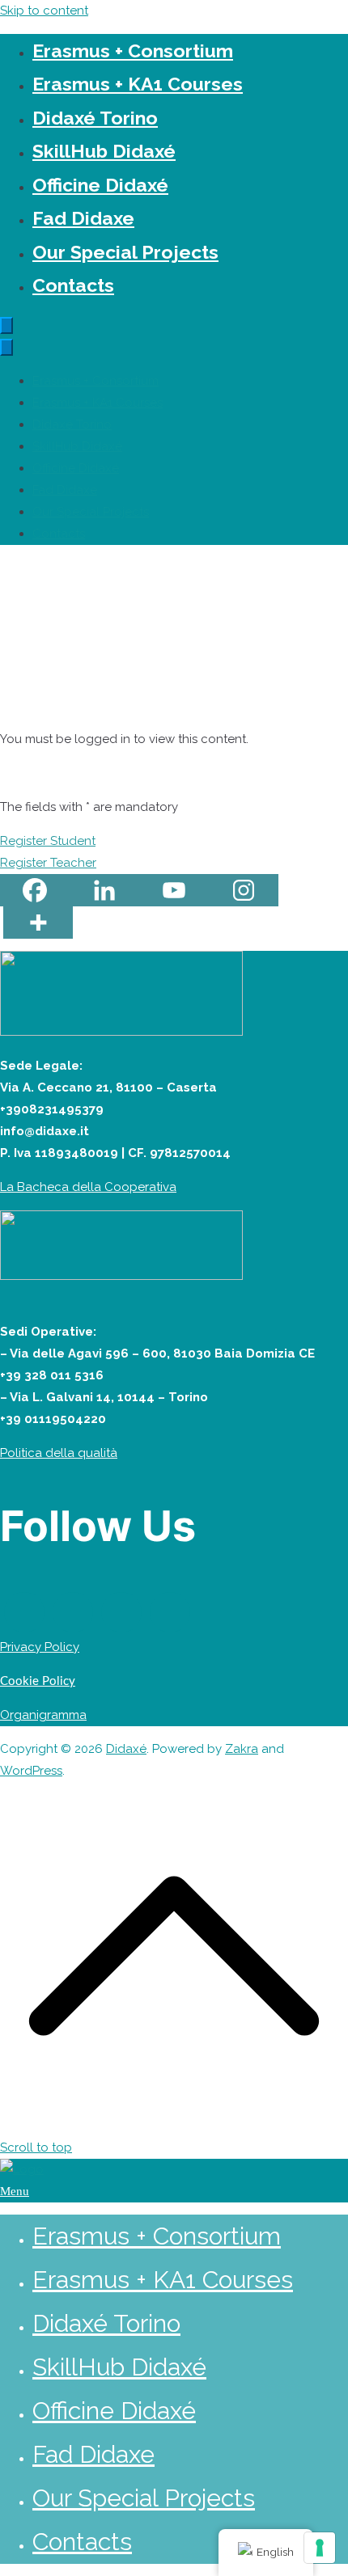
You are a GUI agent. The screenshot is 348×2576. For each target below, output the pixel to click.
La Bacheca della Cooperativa (88, 1187)
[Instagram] (244, 890)
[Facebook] (35, 890)
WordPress (31, 1771)
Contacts (73, 285)
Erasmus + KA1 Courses (138, 84)
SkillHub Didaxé (104, 151)
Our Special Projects (125, 252)
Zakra (242, 1749)
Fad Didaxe (83, 218)
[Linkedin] (104, 890)
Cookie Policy (38, 1681)
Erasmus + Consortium (133, 51)
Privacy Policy (40, 1647)
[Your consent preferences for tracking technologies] (320, 2548)
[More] (38, 923)
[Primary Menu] (6, 325)
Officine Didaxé (100, 185)
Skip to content (44, 11)
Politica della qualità (59, 1453)
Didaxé (126, 1749)
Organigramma (43, 1715)
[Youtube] (174, 890)
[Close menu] (6, 347)
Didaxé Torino (95, 118)
